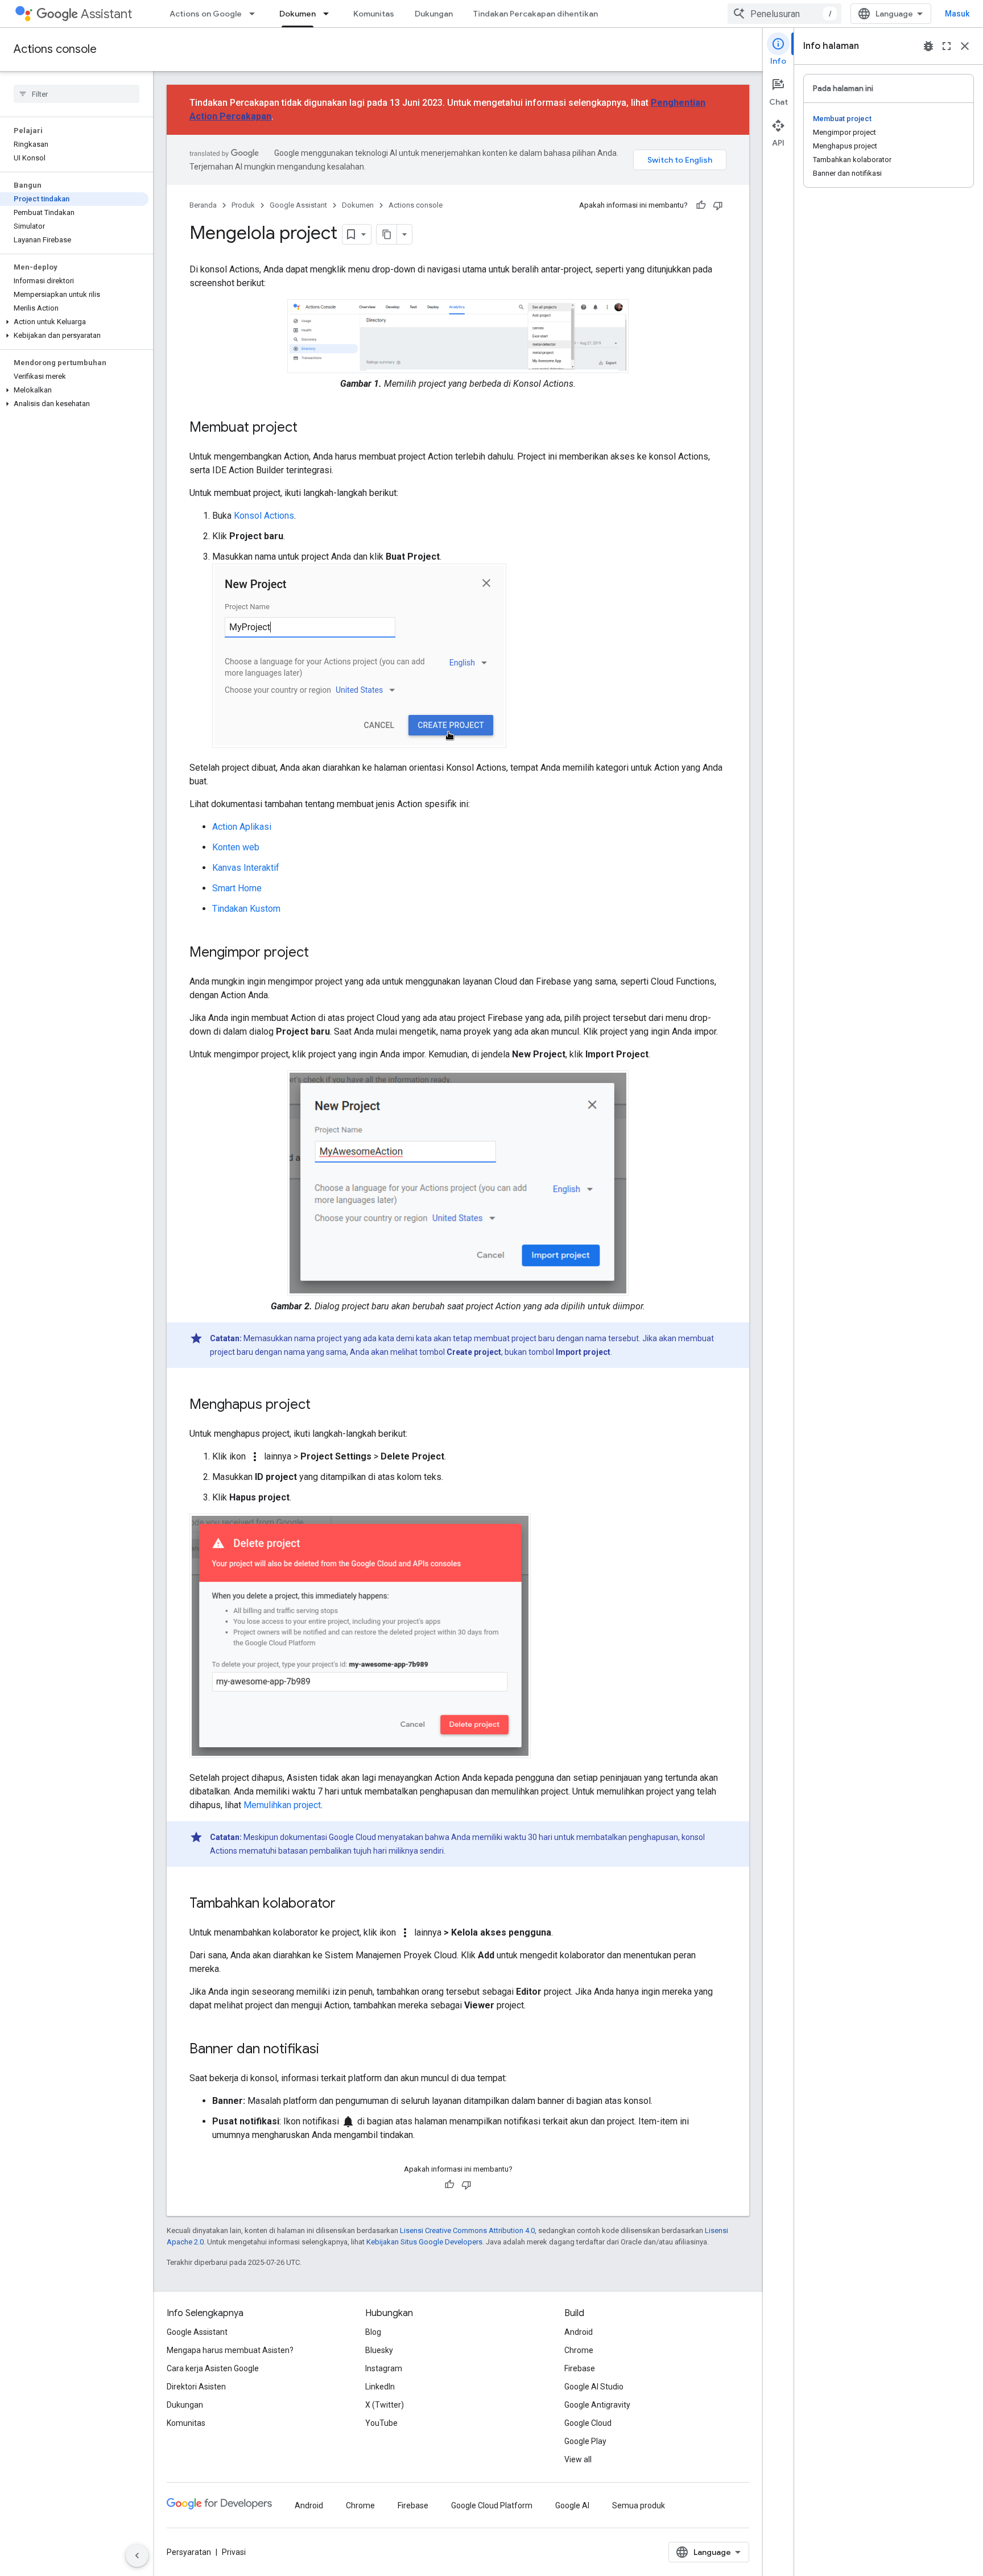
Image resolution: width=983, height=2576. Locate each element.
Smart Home (237, 888)
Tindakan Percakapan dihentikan (536, 14)
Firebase (580, 2368)
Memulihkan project (282, 1805)
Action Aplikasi (242, 827)
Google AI (572, 2505)
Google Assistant (298, 205)
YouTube (381, 2423)
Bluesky (379, 2350)
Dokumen (298, 14)
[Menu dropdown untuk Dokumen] (329, 14)
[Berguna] (701, 205)
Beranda (203, 205)
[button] (74, 322)
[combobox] (784, 14)
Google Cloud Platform (492, 2505)
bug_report (928, 46)
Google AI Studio (594, 2387)
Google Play (585, 2441)
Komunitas (374, 14)
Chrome (579, 2350)
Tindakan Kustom (246, 909)
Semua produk (639, 2505)
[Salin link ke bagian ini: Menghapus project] (322, 1405)
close (965, 46)
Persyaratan (189, 2552)
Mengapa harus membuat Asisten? (230, 2350)
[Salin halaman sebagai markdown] (387, 234)
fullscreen (947, 46)
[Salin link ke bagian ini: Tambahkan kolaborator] (347, 1904)
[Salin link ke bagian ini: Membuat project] (309, 428)
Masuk (957, 14)
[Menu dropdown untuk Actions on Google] (255, 14)
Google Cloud (588, 2423)
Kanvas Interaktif (246, 868)
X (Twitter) (385, 2405)
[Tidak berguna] (718, 205)
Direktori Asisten (196, 2387)
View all (578, 2459)
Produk (243, 205)
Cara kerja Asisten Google (213, 2368)
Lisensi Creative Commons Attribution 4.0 (467, 2230)
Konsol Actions (264, 516)
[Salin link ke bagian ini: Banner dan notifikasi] (331, 2050)
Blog (373, 2332)
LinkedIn (380, 2387)
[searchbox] (77, 94)
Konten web (236, 847)
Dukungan (434, 14)
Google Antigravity (597, 2405)
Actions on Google (206, 14)
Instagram (384, 2368)
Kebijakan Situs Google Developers (424, 2242)
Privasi (234, 2552)
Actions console (55, 49)
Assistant (106, 14)
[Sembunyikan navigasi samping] (137, 2556)
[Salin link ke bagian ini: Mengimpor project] (320, 953)
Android (579, 2332)
